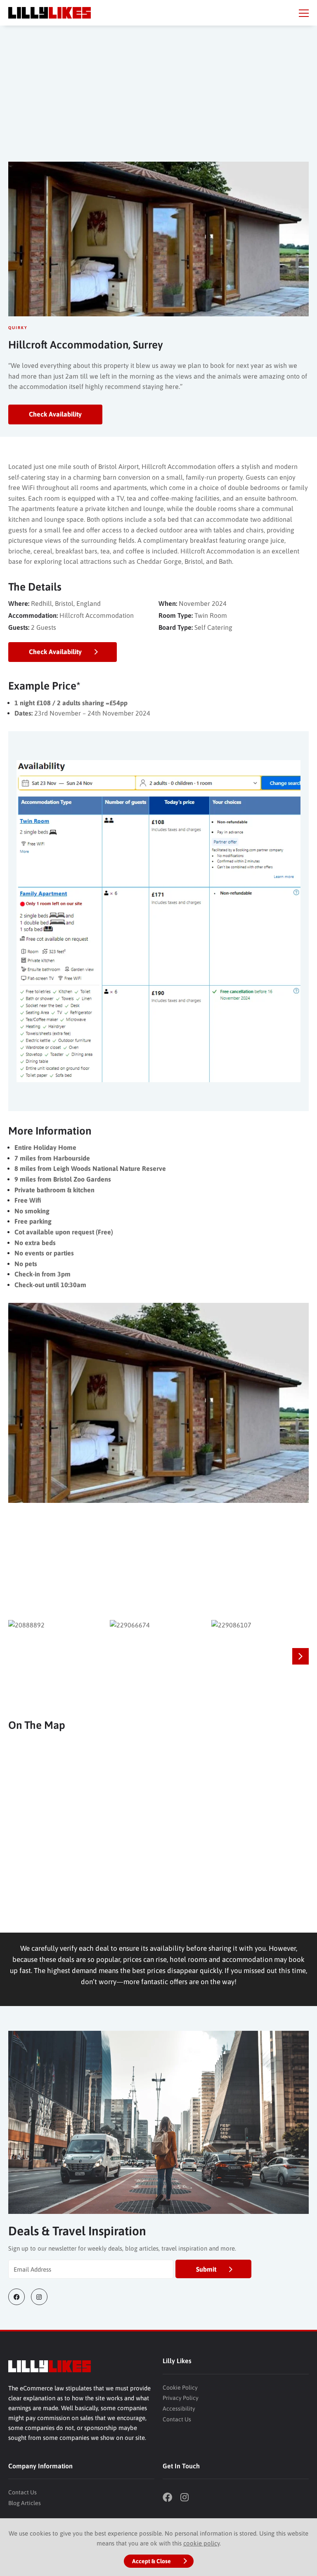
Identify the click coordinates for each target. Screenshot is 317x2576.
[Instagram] (42, 2297)
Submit (206, 2269)
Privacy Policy (181, 2398)
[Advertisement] (158, 100)
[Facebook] (20, 2297)
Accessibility (179, 2409)
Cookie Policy (180, 2388)
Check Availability (55, 414)
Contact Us (177, 2419)
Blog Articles (25, 2503)
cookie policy (201, 2543)
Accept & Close (151, 2561)
